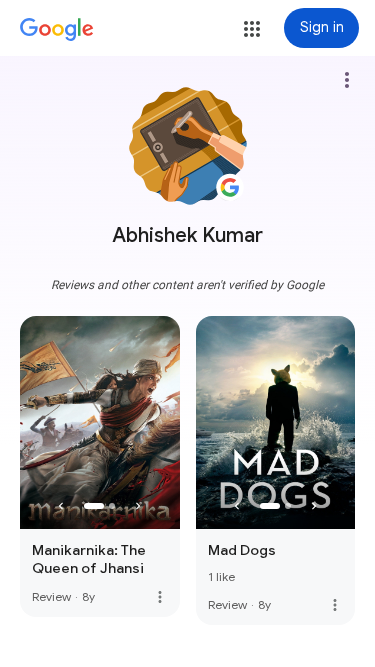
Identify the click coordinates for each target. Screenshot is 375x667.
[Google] (57, 30)
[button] (252, 29)
